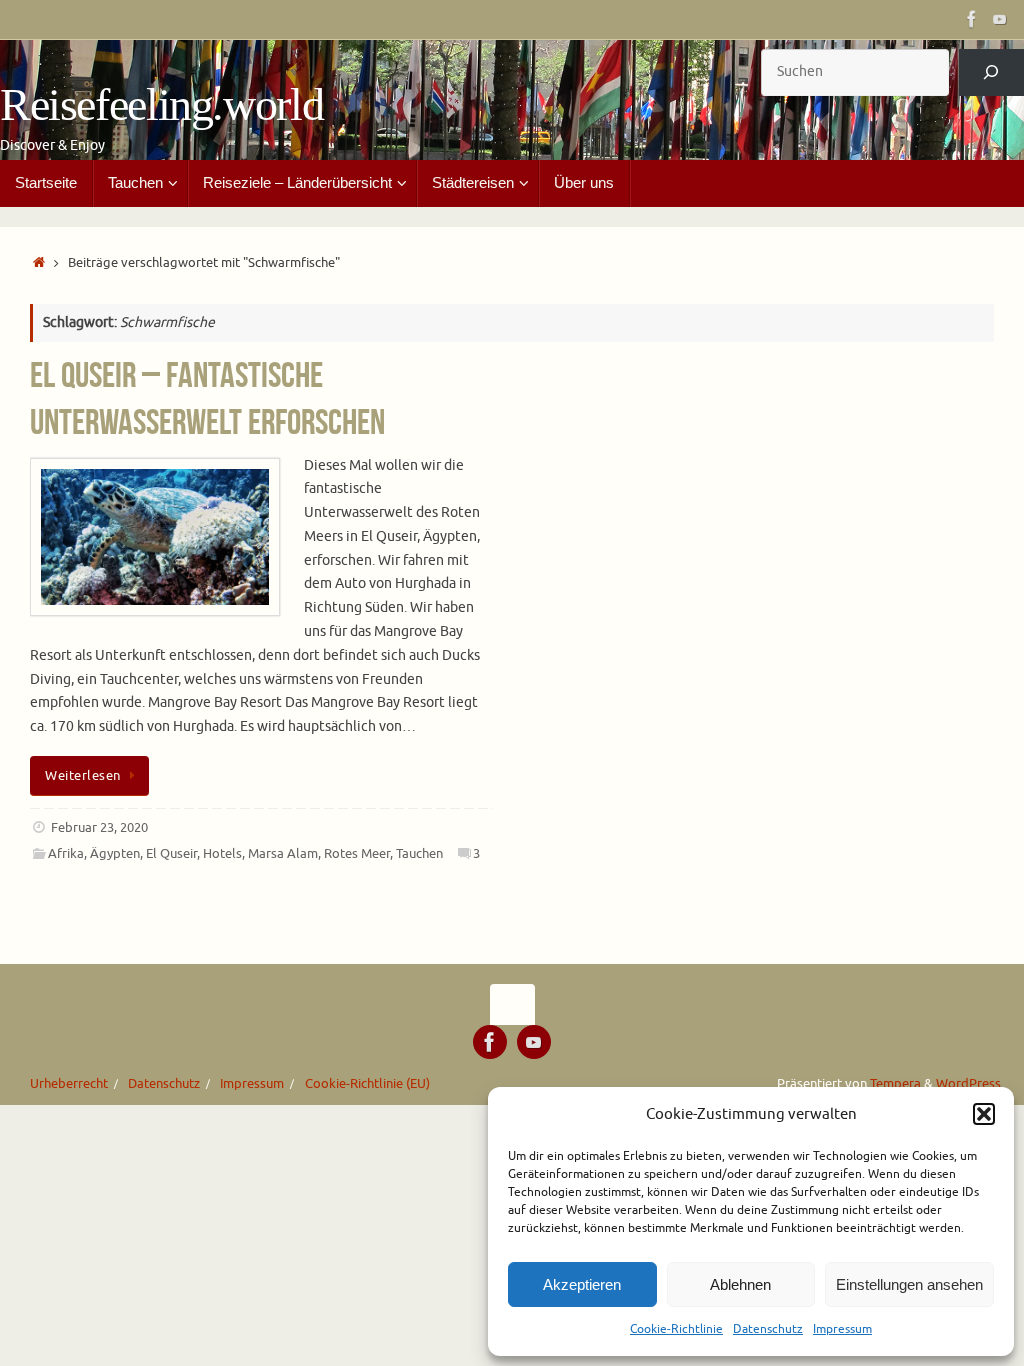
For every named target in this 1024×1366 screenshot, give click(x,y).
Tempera (895, 1084)
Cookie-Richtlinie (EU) (367, 1084)
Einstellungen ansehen (909, 1284)
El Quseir (171, 854)
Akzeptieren (582, 1284)
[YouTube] (1000, 19)
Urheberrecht (69, 1084)
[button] (984, 1114)
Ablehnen (740, 1284)
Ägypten (115, 854)
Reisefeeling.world (161, 105)
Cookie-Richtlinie (676, 1329)
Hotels (222, 854)
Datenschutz (768, 1329)
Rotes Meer (357, 854)
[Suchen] (991, 72)
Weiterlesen (83, 776)
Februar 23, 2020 (99, 828)
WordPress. (970, 1084)
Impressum (842, 1329)
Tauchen (419, 854)
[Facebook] (972, 19)
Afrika (66, 854)
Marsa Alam (283, 854)
